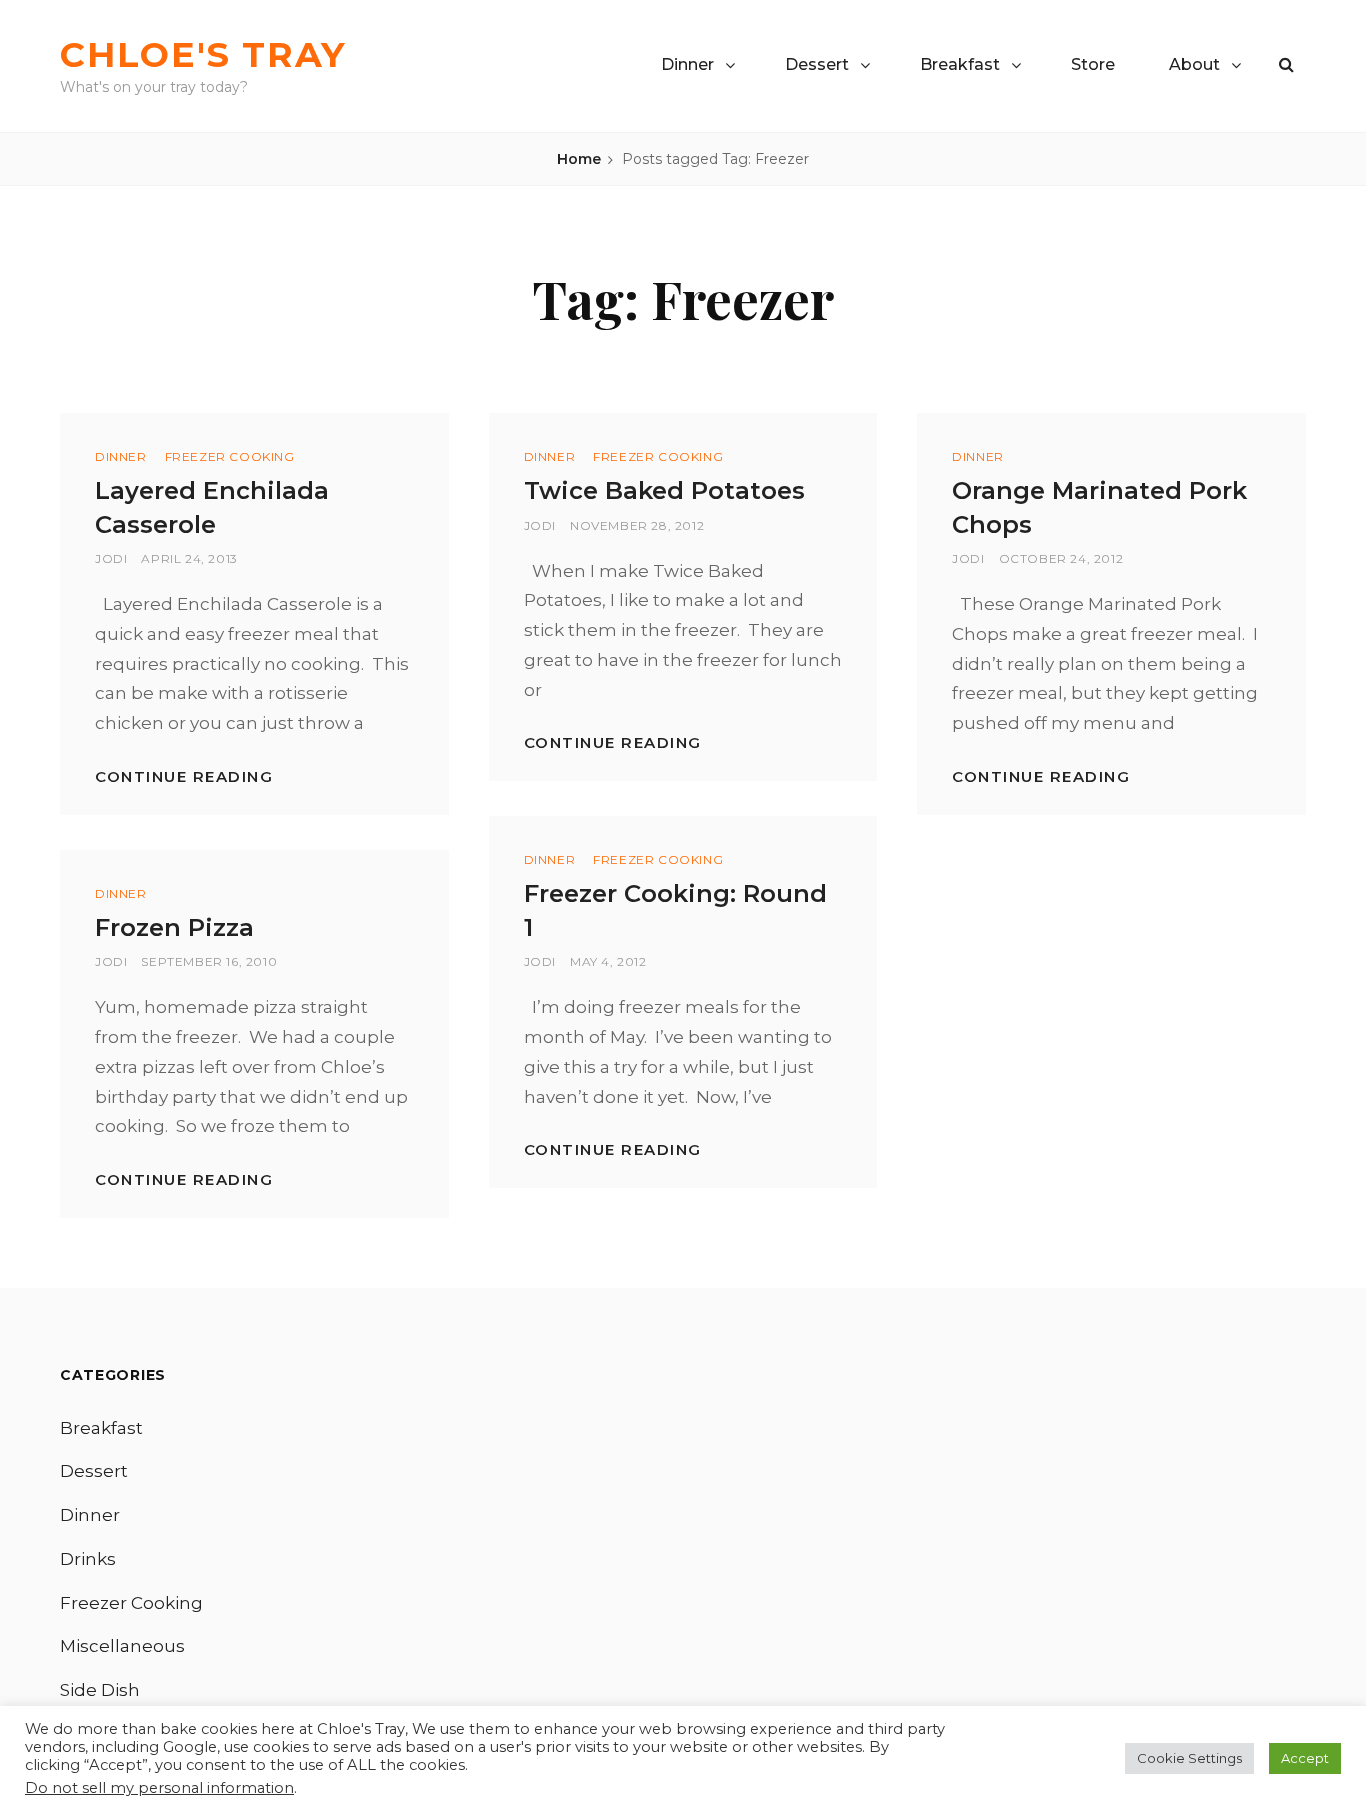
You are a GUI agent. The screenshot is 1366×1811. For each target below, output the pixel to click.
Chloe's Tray (203, 54)
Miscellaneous (122, 1646)
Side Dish (100, 1690)
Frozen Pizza (174, 927)
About (1194, 64)
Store (1093, 64)
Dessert (817, 64)
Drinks (88, 1559)
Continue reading (184, 776)
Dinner (687, 64)
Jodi (111, 558)
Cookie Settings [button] (1189, 1758)
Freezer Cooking (230, 456)
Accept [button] (1305, 1758)
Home (579, 159)
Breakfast (960, 64)
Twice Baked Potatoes (664, 490)
